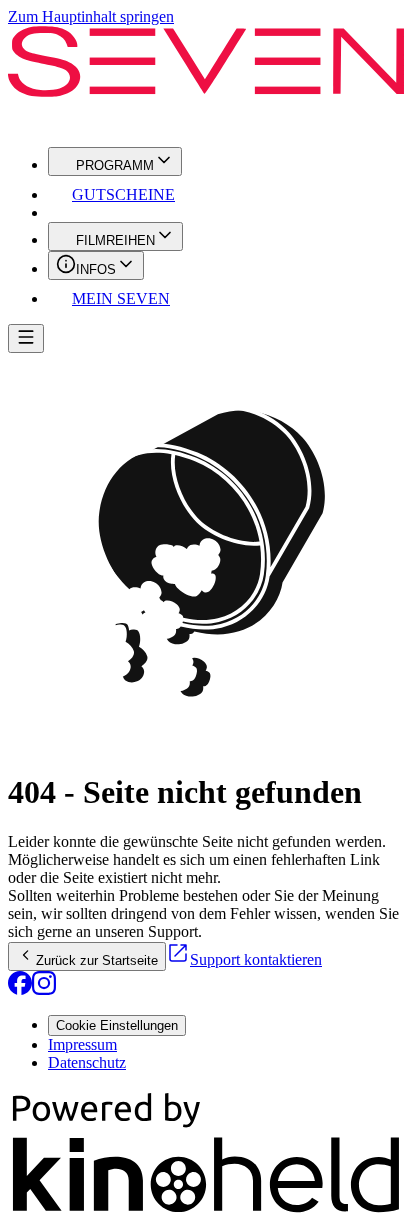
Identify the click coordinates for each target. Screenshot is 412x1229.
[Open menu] (26, 338)
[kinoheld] (206, 1211)
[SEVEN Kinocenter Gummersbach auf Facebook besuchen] (20, 989)
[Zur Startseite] (206, 78)
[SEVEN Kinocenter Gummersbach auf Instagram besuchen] (44, 989)
